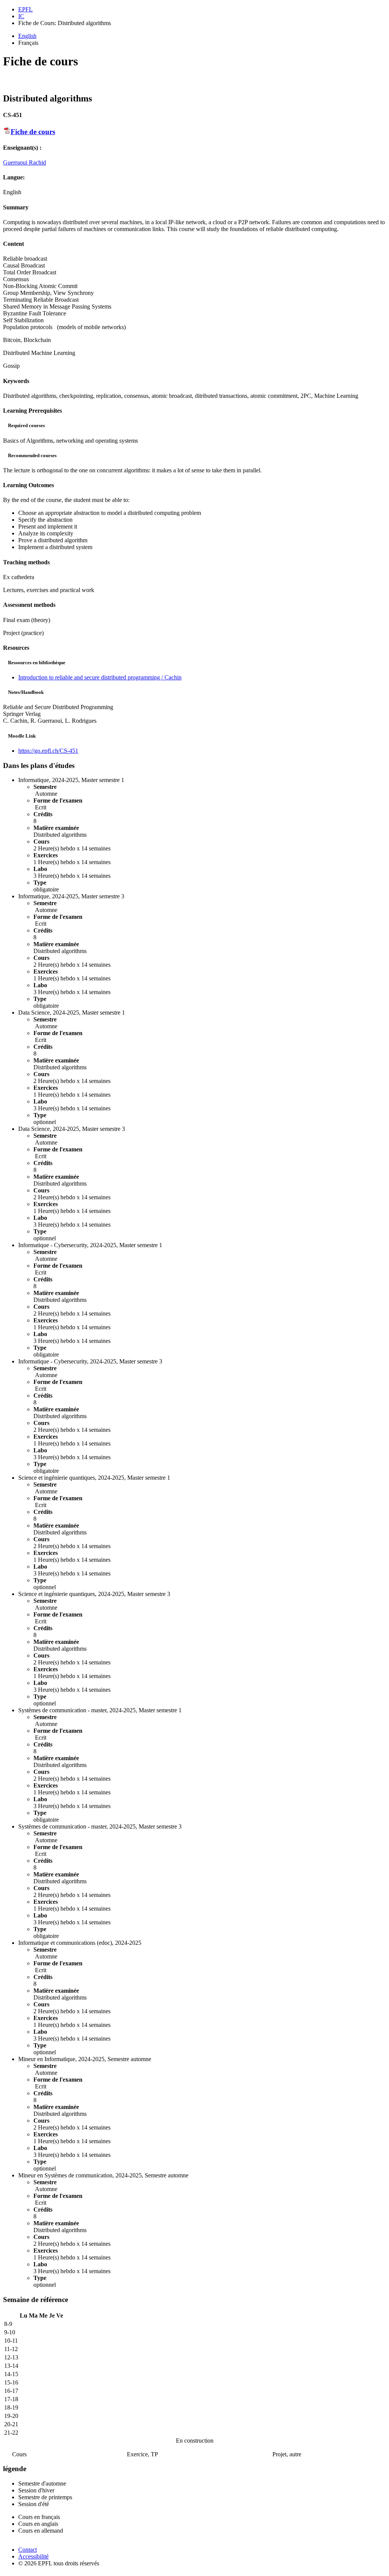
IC (21, 16)
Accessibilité (33, 2556)
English (27, 36)
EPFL (25, 9)
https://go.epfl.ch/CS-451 (48, 751)
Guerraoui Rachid (25, 162)
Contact (28, 2550)
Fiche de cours (33, 132)
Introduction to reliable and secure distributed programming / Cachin (100, 677)
